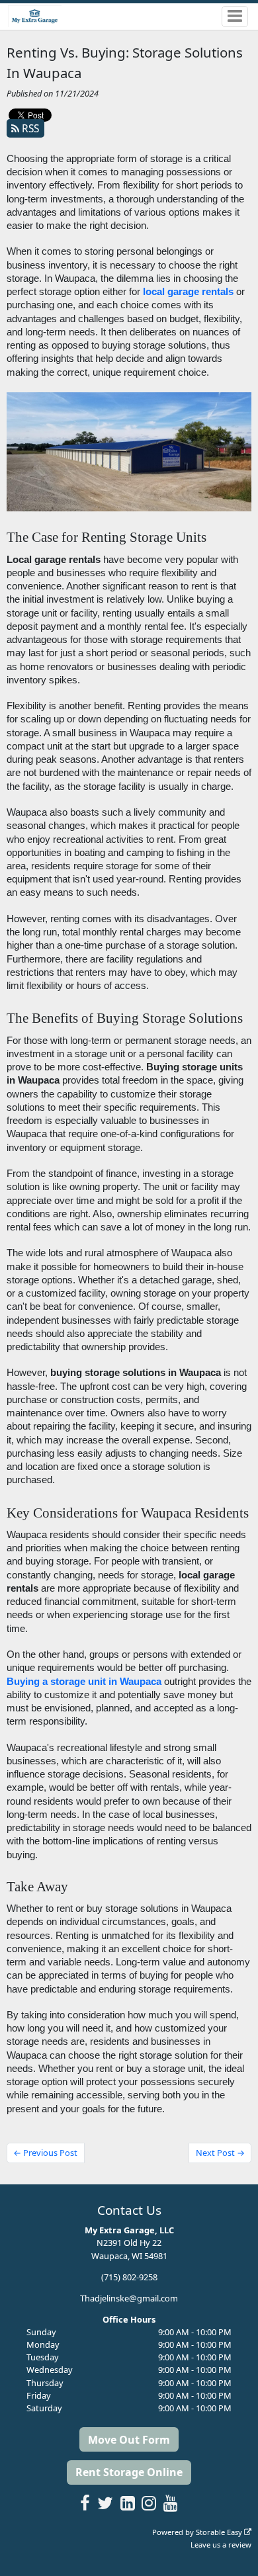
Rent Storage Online (129, 2472)
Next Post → (220, 2153)
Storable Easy (220, 2532)
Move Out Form (129, 2440)
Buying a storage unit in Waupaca (84, 1682)
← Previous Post (45, 2153)
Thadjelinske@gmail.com (129, 2298)
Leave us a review (221, 2545)
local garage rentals (188, 292)
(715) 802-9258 (129, 2277)
